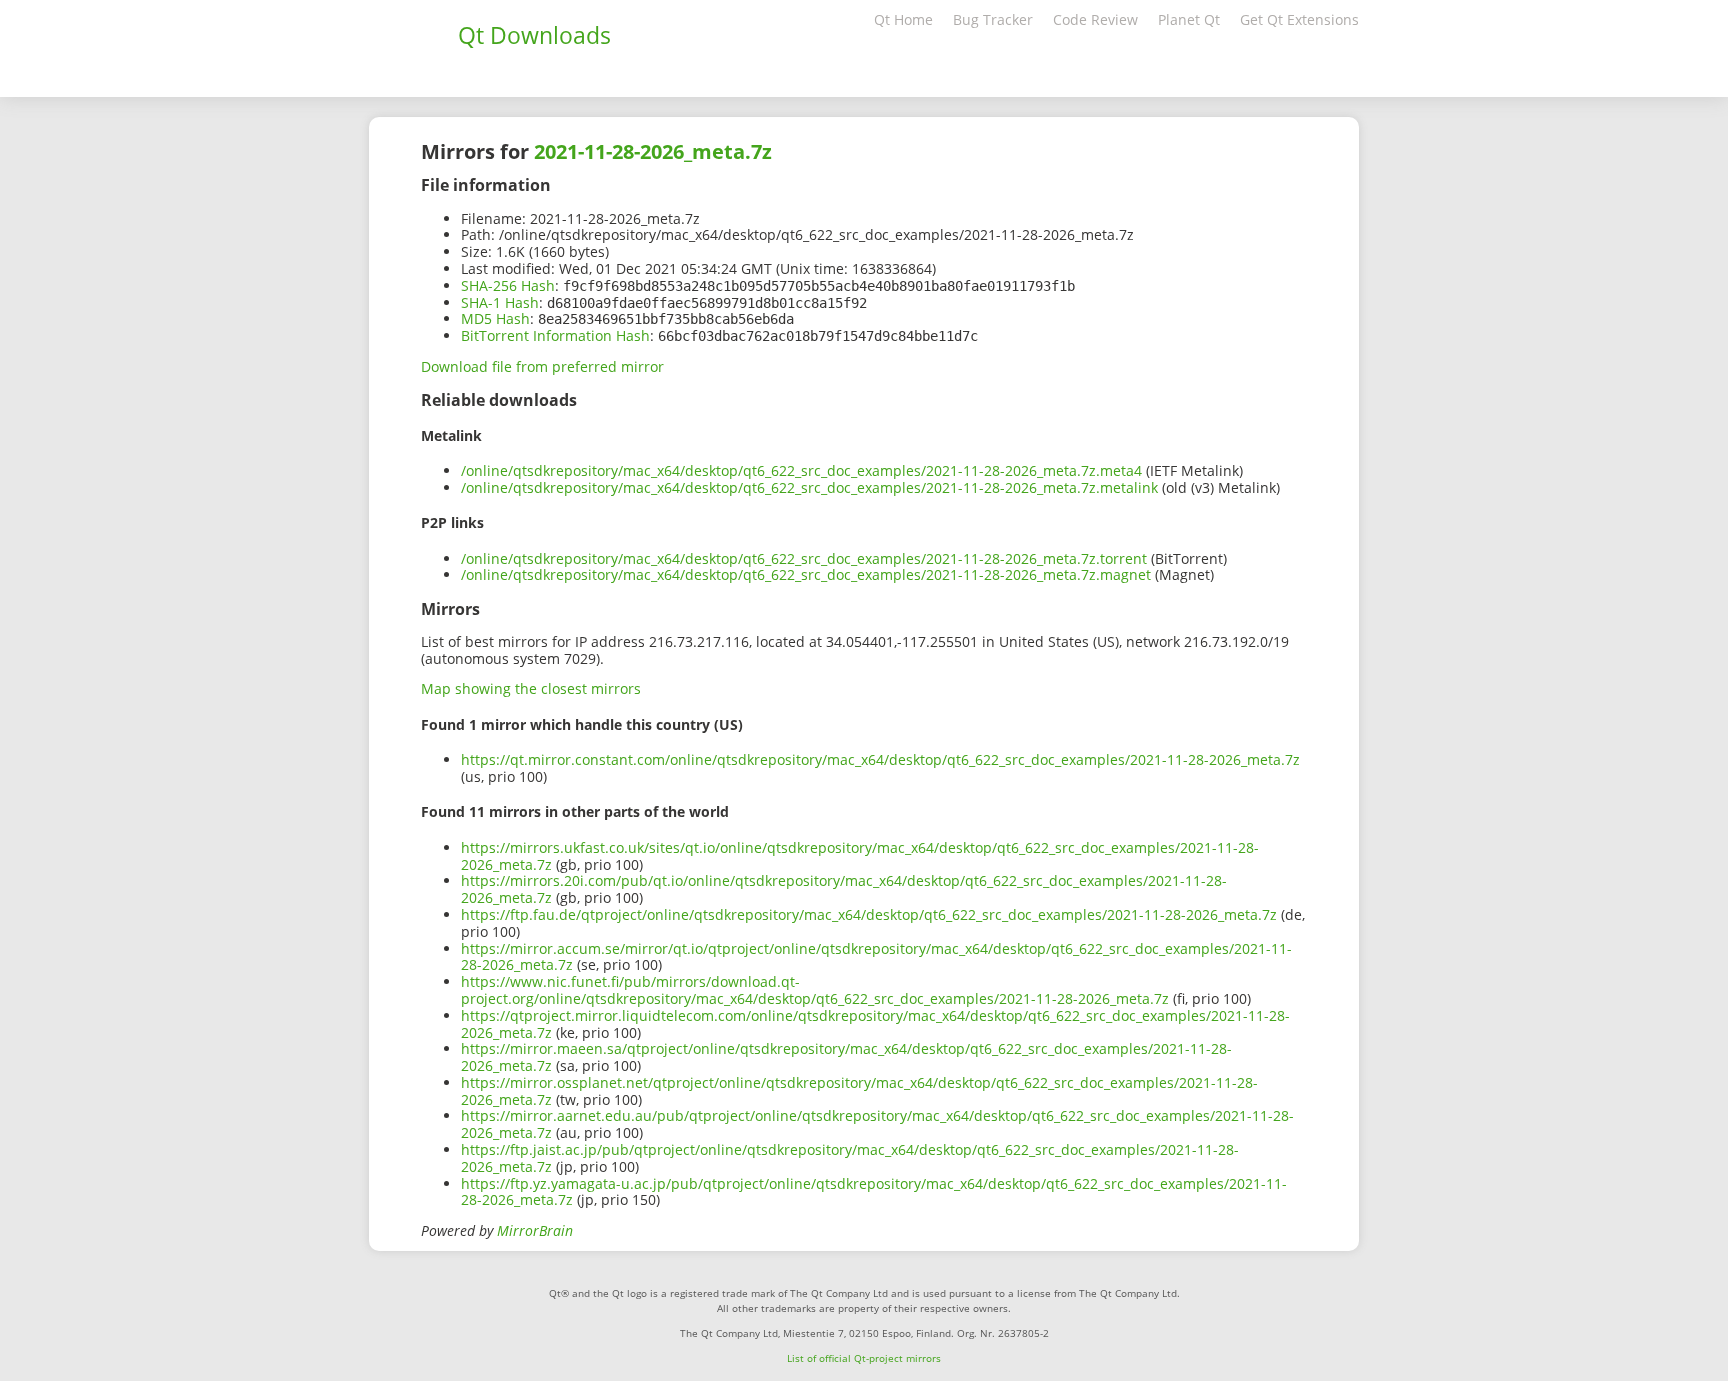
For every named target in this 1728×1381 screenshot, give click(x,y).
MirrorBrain (535, 1230)
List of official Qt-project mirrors (864, 1358)
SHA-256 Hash (508, 285)
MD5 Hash (495, 318)
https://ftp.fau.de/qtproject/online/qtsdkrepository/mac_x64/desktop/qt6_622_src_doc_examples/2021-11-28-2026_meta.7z (869, 914)
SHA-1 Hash (500, 302)
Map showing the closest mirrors (531, 688)
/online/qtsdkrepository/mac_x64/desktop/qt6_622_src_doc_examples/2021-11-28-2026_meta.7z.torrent (804, 558)
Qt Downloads (534, 35)
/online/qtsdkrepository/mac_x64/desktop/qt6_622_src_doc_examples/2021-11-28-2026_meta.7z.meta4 (801, 470)
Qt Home (903, 19)
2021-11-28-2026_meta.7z (653, 151)
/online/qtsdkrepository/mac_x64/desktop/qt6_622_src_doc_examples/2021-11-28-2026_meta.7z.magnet (806, 574)
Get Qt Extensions (1299, 19)
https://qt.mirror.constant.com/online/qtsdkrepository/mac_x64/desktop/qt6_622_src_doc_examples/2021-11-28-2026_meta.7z (880, 759)
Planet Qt (1189, 19)
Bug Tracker (993, 19)
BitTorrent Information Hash (555, 335)
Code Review (1095, 19)
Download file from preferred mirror (542, 366)
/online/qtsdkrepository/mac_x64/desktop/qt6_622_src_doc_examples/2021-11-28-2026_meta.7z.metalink (809, 487)
